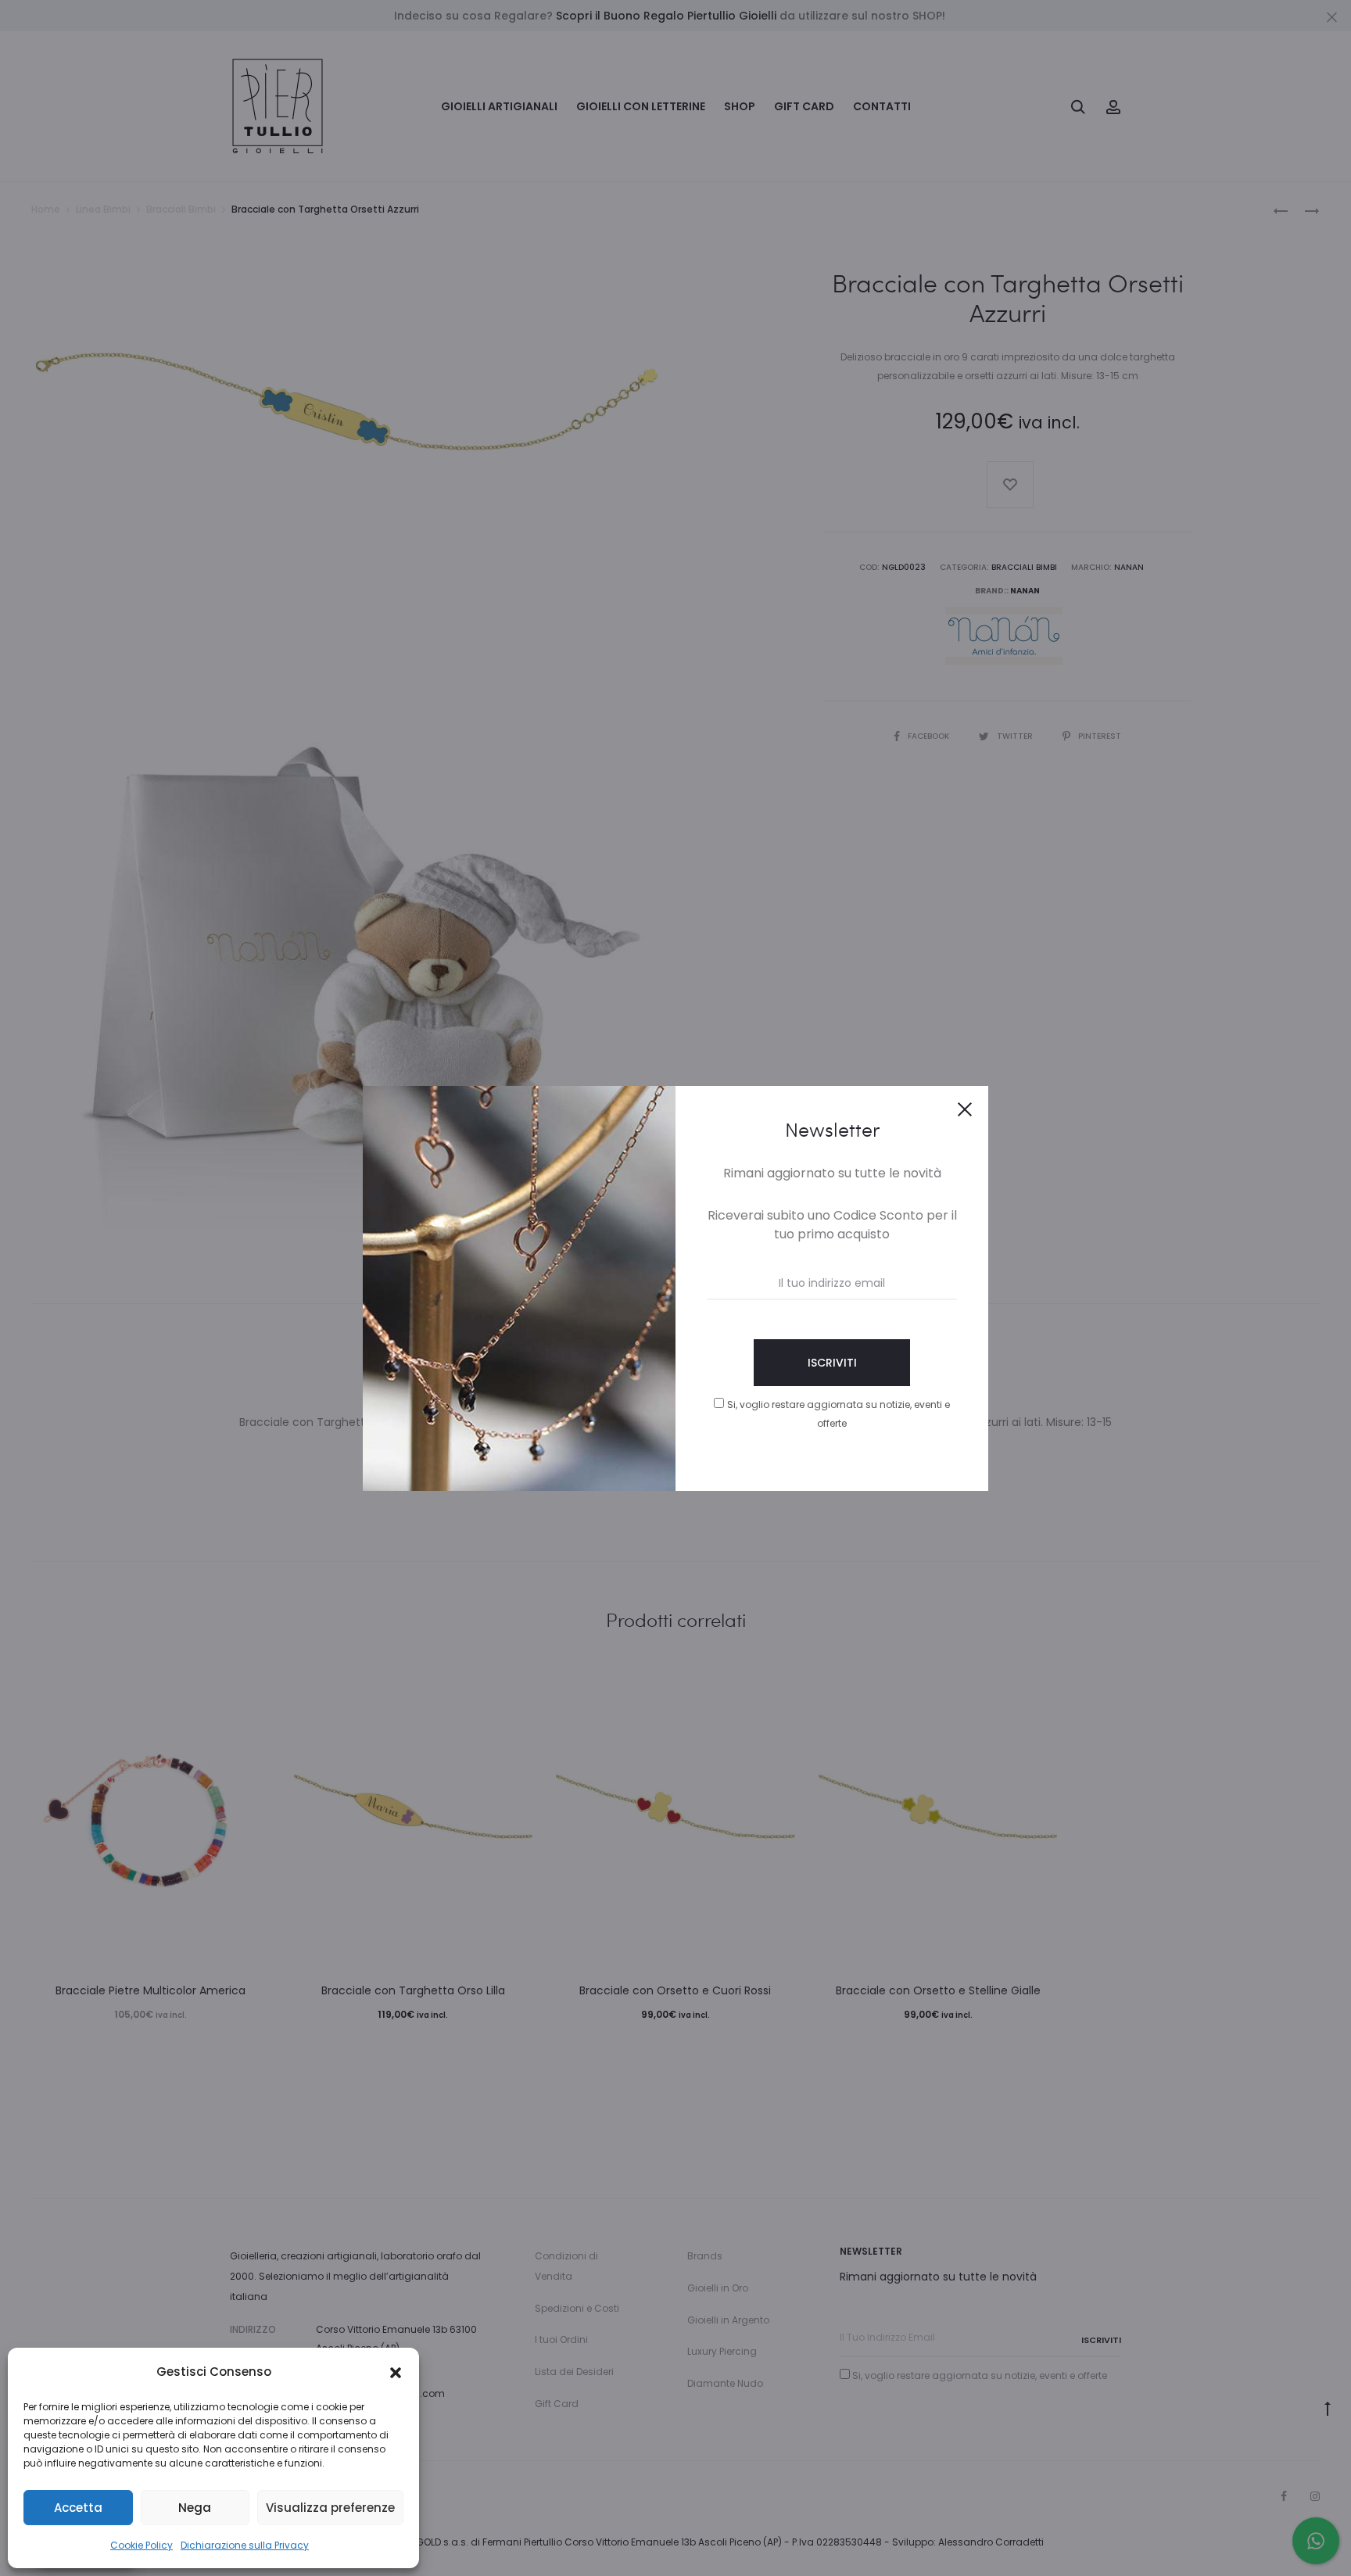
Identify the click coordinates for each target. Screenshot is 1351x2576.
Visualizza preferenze (330, 2508)
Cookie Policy (142, 2545)
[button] (396, 2372)
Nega (195, 2508)
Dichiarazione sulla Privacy (245, 2545)
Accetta (78, 2508)
